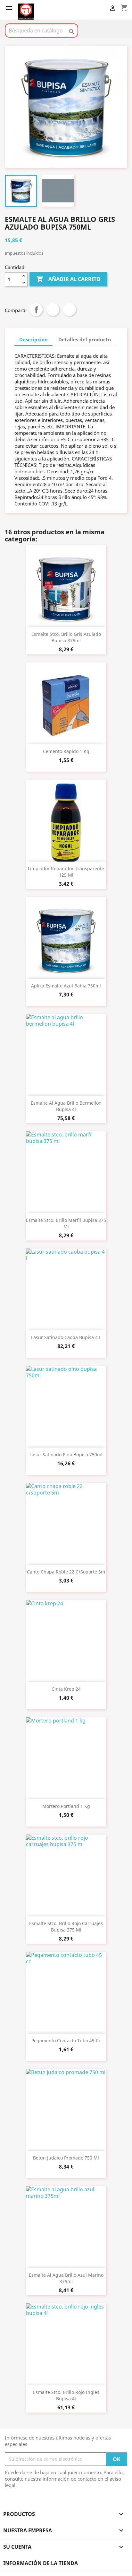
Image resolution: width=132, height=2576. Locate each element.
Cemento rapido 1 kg (66, 751)
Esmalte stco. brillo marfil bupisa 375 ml (66, 1223)
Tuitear (53, 310)
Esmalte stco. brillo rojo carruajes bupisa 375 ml (66, 1927)
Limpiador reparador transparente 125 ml (66, 872)
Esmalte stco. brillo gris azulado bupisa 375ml (66, 637)
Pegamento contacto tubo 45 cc (66, 2041)
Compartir (36, 310)
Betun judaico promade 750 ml (66, 2158)
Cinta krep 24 (66, 1689)
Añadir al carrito (68, 279)
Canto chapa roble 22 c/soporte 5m (66, 1572)
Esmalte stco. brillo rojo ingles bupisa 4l (66, 2395)
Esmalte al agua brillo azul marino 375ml (66, 2278)
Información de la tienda (41, 2563)
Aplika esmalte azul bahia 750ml (66, 986)
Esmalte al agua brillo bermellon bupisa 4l (66, 1106)
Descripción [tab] (33, 339)
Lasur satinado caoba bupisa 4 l (66, 1337)
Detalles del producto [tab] (85, 339)
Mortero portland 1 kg (66, 1806)
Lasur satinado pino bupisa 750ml (66, 1454)
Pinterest (70, 310)
